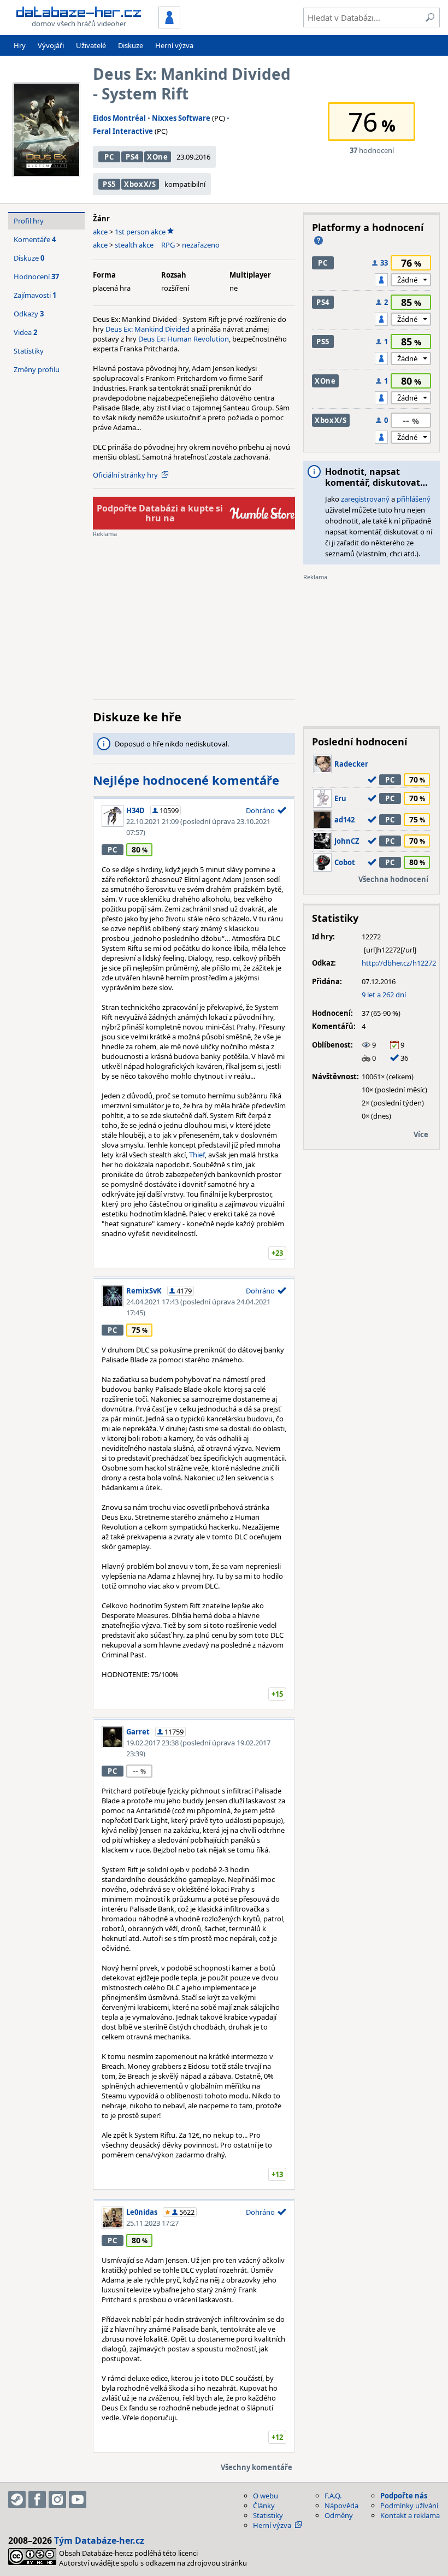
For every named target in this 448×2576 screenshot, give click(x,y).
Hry (20, 45)
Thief (197, 1155)
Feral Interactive (123, 131)
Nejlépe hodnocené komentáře (186, 780)
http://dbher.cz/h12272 (399, 963)
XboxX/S (140, 184)
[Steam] (17, 2499)
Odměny (339, 2515)
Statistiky (29, 351)
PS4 (132, 157)
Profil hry (29, 221)
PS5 (109, 184)
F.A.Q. (333, 2496)
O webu (266, 2496)
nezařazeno (201, 245)
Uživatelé (91, 45)
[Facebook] (37, 2499)
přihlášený (414, 499)
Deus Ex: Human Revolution (184, 339)
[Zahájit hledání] (430, 17)
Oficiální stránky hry (125, 475)
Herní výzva (174, 45)
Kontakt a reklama (410, 2515)
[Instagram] (57, 2499)
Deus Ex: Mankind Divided (148, 329)
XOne (158, 157)
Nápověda (341, 2506)
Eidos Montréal (119, 118)
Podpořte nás (404, 2496)
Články (264, 2506)
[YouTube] (78, 2499)
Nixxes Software (181, 118)
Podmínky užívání (409, 2506)
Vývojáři (51, 45)
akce (100, 232)
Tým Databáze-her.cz (99, 2540)
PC (109, 157)
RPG (168, 245)
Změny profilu (37, 369)
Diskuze (131, 45)
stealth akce (134, 245)
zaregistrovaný (365, 499)
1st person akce (140, 232)
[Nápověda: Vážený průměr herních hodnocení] (319, 240)
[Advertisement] (194, 615)
